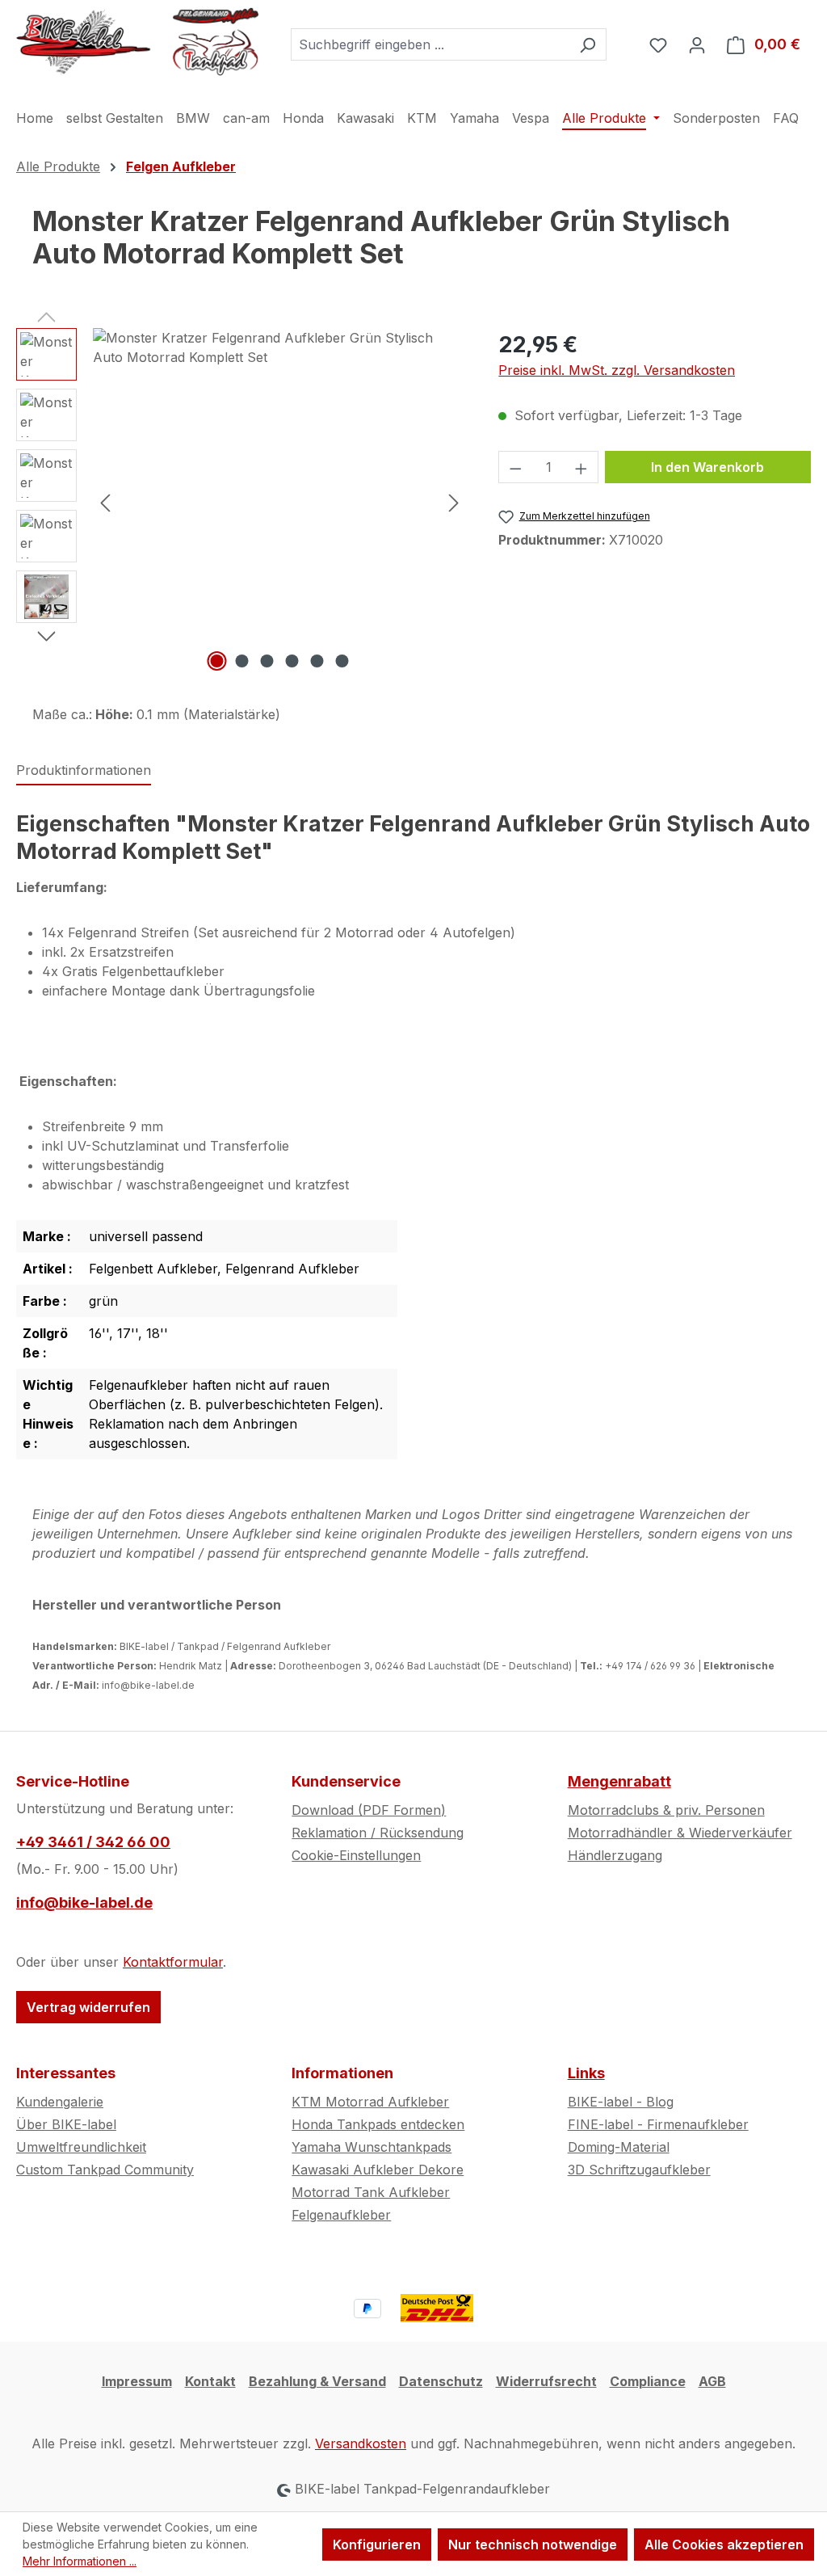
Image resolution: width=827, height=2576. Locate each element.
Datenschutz (441, 2381)
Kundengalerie (60, 2102)
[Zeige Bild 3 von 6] (267, 661)
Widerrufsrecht (546, 2381)
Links (586, 2073)
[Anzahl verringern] (515, 467)
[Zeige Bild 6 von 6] (342, 661)
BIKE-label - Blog (621, 2102)
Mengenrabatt (619, 1781)
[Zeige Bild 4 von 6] (292, 661)
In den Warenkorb (707, 467)
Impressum (137, 2381)
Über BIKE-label (66, 2124)
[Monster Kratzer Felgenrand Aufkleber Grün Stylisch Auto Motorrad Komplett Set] (279, 502)
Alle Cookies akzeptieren (724, 2544)
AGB (712, 2381)
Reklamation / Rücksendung (378, 1833)
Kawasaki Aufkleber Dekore (378, 2170)
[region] (241, 502)
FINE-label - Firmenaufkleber (658, 2124)
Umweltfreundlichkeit (81, 2147)
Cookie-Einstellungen (356, 1855)
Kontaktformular (173, 1962)
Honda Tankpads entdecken (378, 2124)
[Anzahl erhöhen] (581, 467)
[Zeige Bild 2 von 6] (241, 661)
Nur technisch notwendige (533, 2544)
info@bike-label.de (84, 1903)
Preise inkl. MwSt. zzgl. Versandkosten (617, 370)
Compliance (648, 2381)
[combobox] (430, 44)
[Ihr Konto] (697, 44)
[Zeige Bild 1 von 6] (216, 661)
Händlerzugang (615, 1855)
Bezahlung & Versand (317, 2381)
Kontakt (210, 2381)
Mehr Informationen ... (80, 2561)
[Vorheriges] (105, 501)
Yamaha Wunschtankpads (372, 2147)
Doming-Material (619, 2147)
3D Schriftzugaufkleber (639, 2170)
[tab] (84, 771)
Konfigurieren (377, 2544)
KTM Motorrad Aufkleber (370, 2102)
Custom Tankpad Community (105, 2170)
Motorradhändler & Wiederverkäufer (680, 1833)
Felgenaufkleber (341, 2215)
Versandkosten (361, 2443)
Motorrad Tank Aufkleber (371, 2192)
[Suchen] (588, 44)
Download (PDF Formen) (369, 1810)
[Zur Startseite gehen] (137, 41)
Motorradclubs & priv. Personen (666, 1810)
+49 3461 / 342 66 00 (93, 1842)
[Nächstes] (454, 501)
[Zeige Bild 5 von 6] (317, 661)
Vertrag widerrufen (88, 2007)
